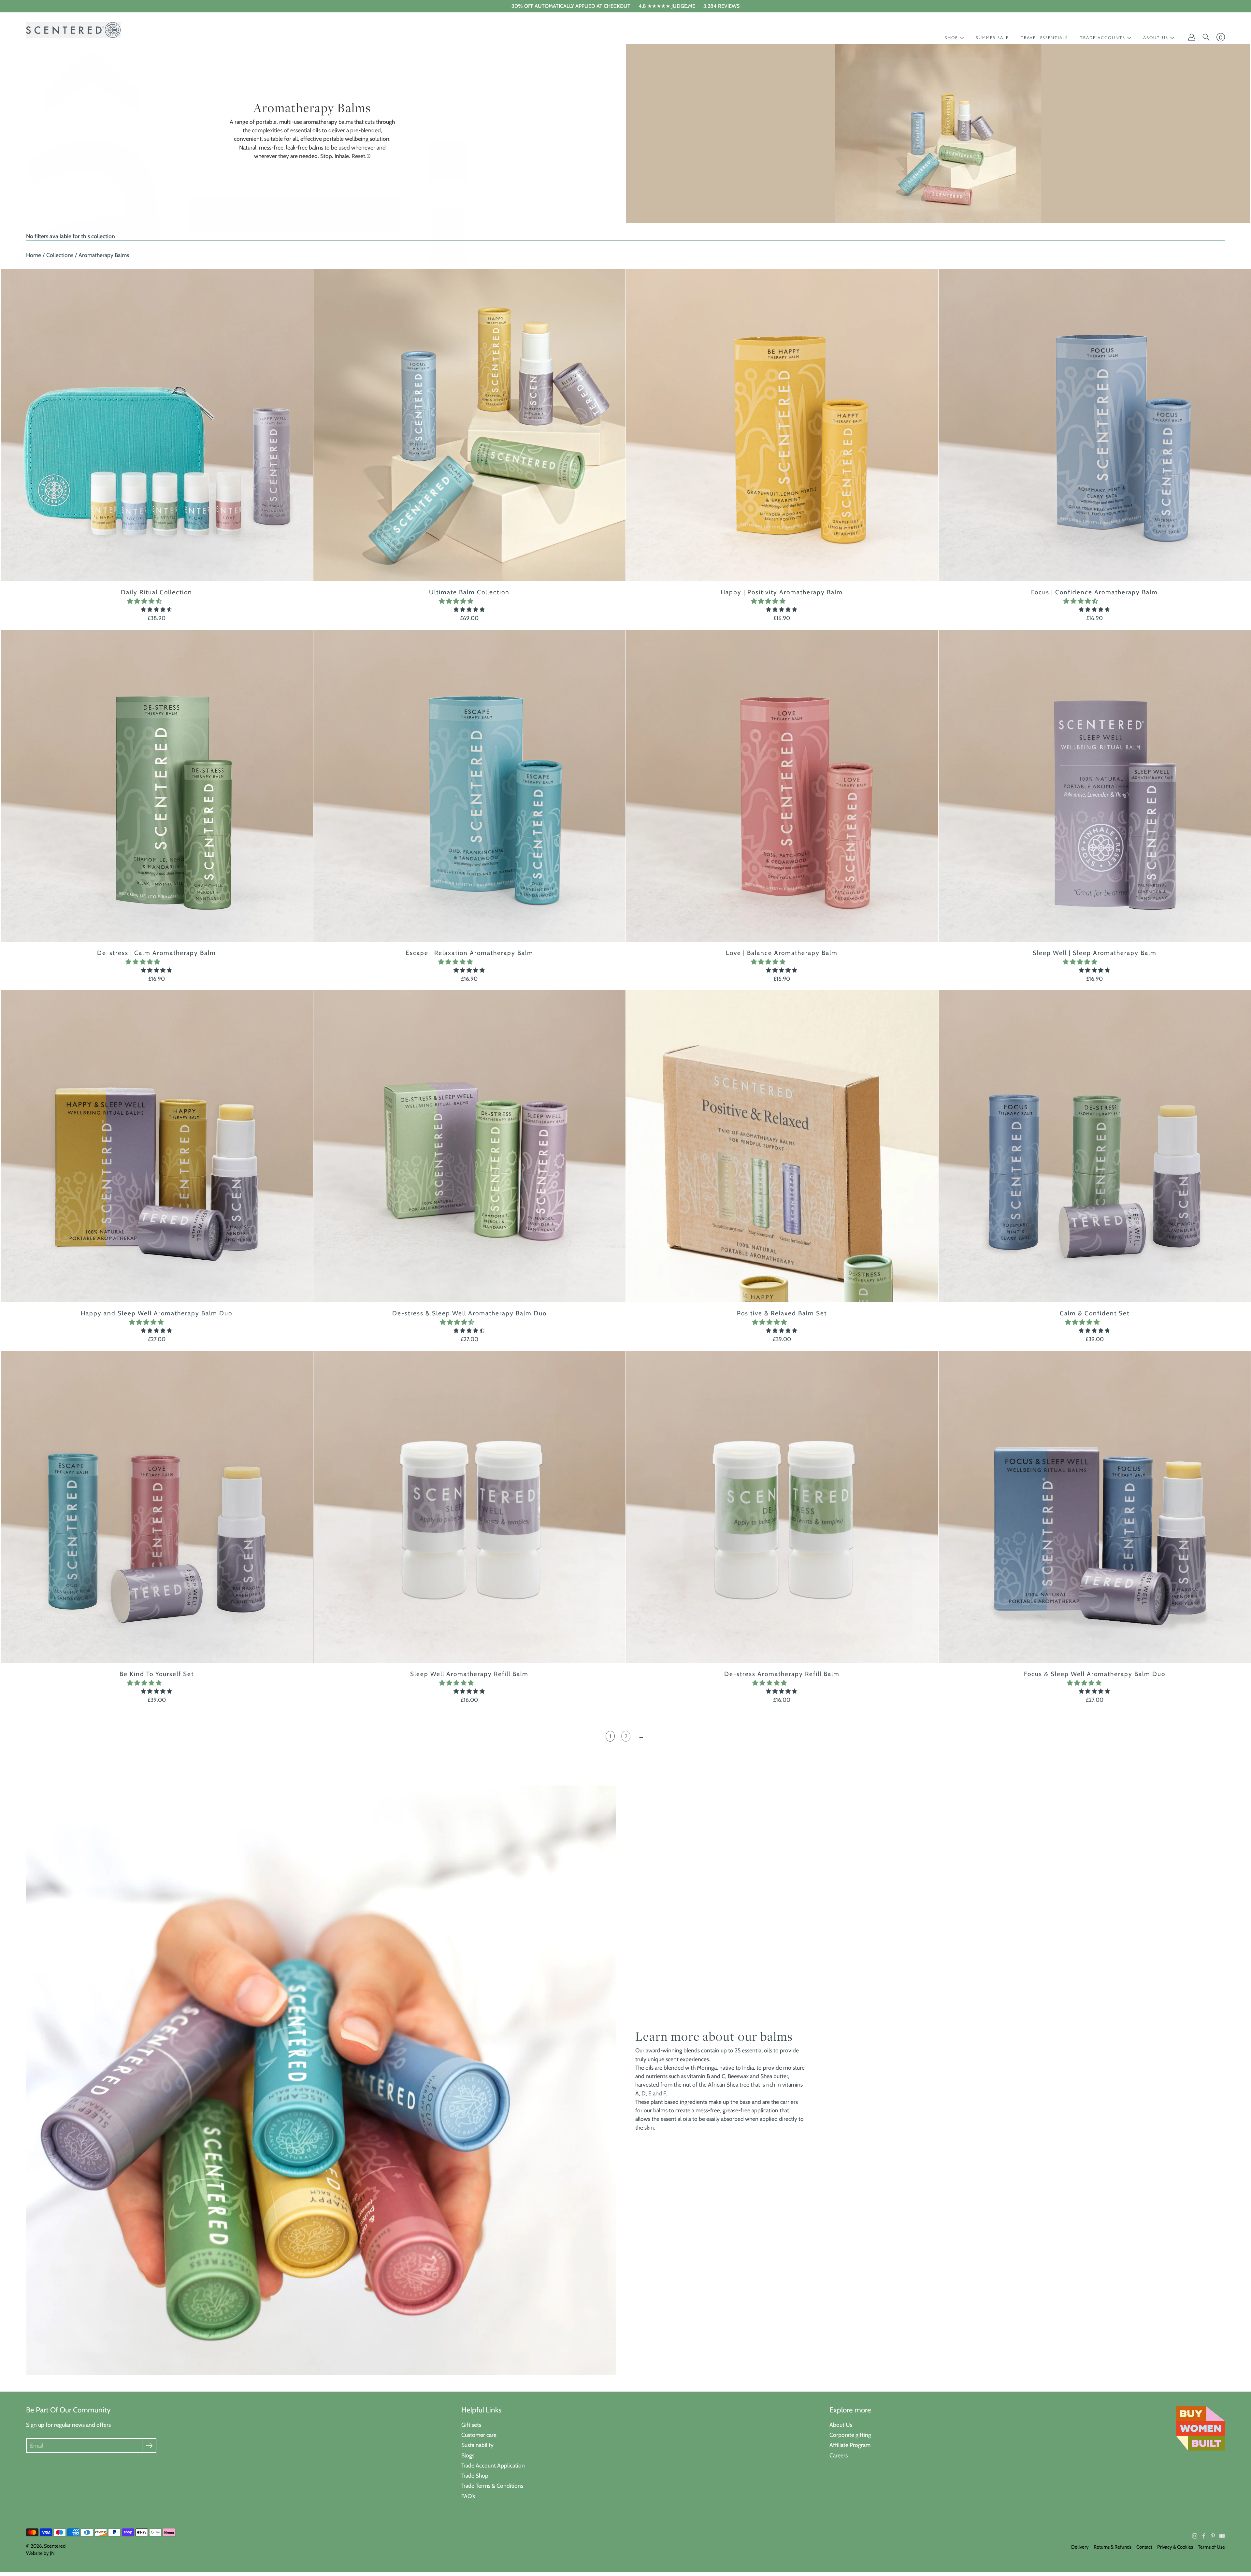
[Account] (1192, 37)
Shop (952, 38)
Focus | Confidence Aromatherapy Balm (1094, 592)
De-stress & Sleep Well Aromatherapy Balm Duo (469, 1313)
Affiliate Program (850, 2445)
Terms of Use (1211, 2547)
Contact (1144, 2547)
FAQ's (468, 2496)
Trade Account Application (493, 2465)
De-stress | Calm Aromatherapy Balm (157, 953)
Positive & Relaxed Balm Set (782, 1313)
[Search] (1206, 37)
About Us (841, 2425)
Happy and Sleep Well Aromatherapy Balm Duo (157, 1313)
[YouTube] (1222, 2536)
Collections (60, 255)
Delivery (1080, 2547)
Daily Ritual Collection (157, 592)
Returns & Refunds (1113, 2547)
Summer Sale (992, 38)
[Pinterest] (1213, 2536)
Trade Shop (475, 2475)
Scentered (55, 2546)
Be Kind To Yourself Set (157, 1674)
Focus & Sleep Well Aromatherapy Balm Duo (1094, 1674)
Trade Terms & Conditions (492, 2486)
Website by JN (40, 2553)
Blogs (468, 2455)
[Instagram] (1195, 2536)
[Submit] (149, 2446)
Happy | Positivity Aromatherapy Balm (782, 592)
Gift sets (471, 2425)
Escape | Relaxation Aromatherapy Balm (469, 953)
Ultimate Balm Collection (469, 592)
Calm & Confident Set (1094, 1313)
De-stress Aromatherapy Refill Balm (782, 1674)
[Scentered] (73, 30)
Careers (839, 2455)
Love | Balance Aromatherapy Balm (782, 953)
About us (1156, 38)
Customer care (479, 2435)
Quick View (157, 425)
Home (34, 255)
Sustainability (477, 2445)
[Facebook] (1204, 2536)
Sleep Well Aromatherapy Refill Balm (469, 1674)
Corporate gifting (850, 2435)
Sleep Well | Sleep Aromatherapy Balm (1094, 953)
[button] (145, 601)
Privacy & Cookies (1175, 2547)
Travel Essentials (1044, 38)
